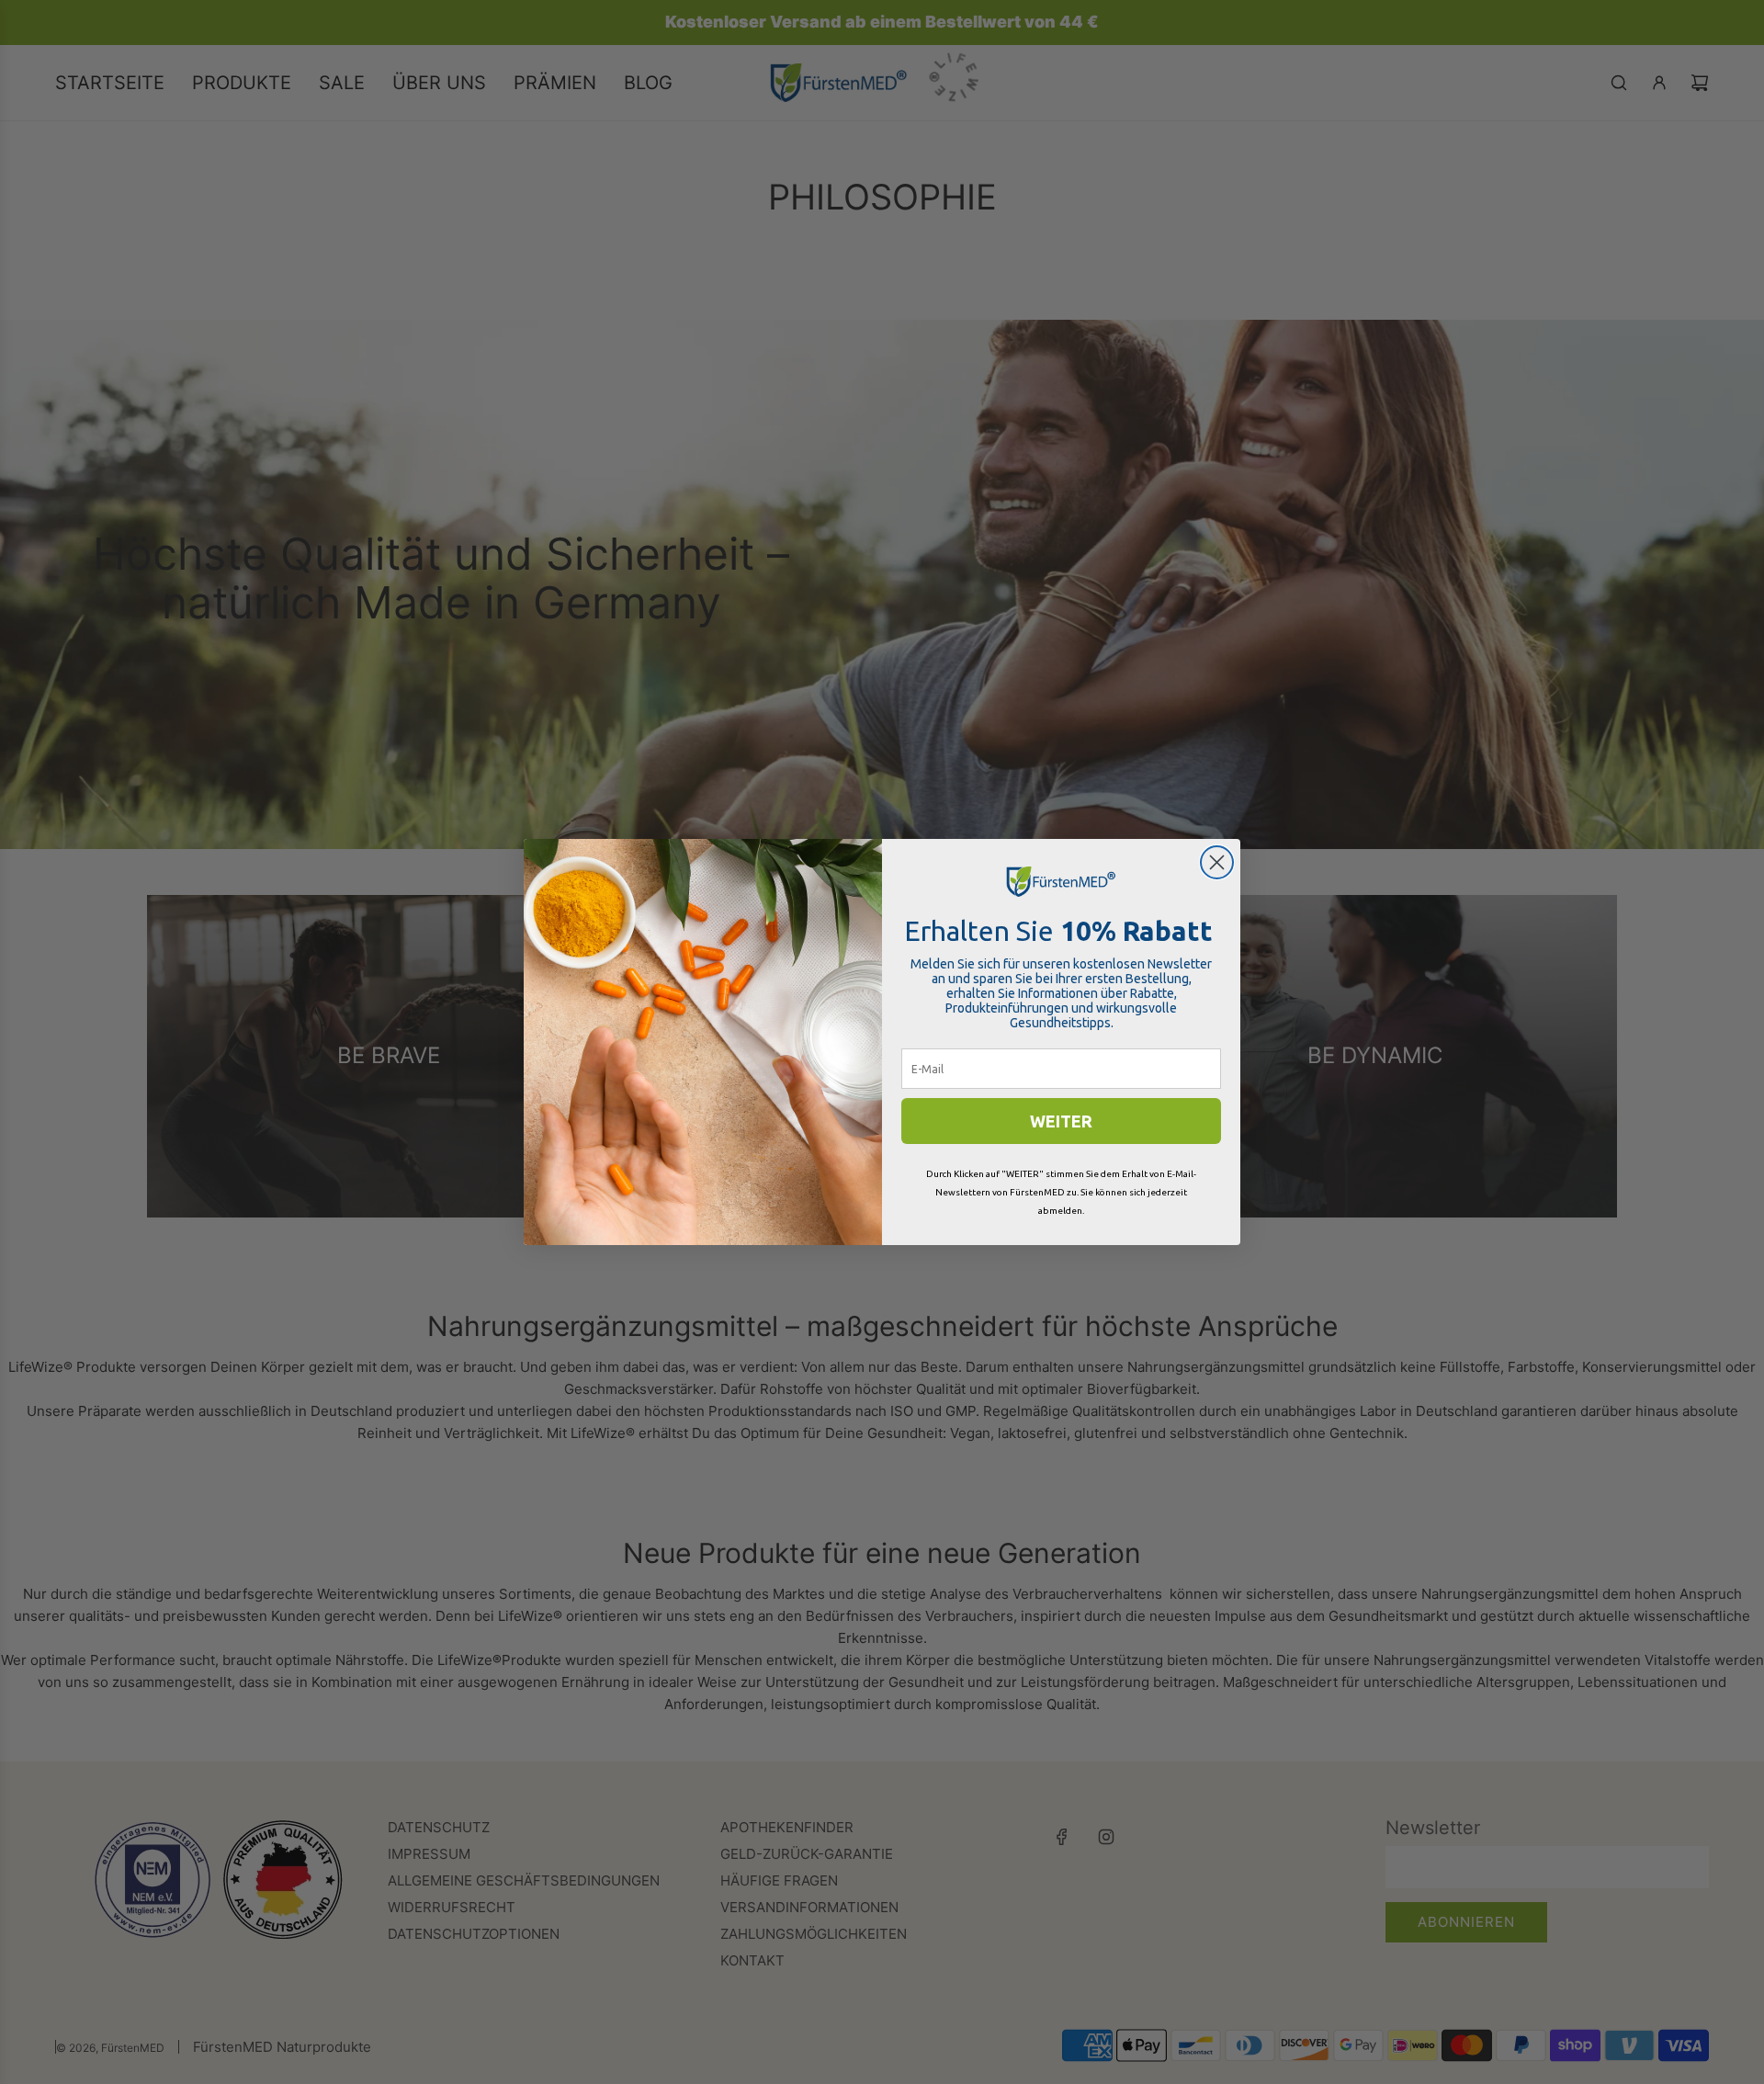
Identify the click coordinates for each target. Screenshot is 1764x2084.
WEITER (1061, 1121)
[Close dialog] (1217, 862)
